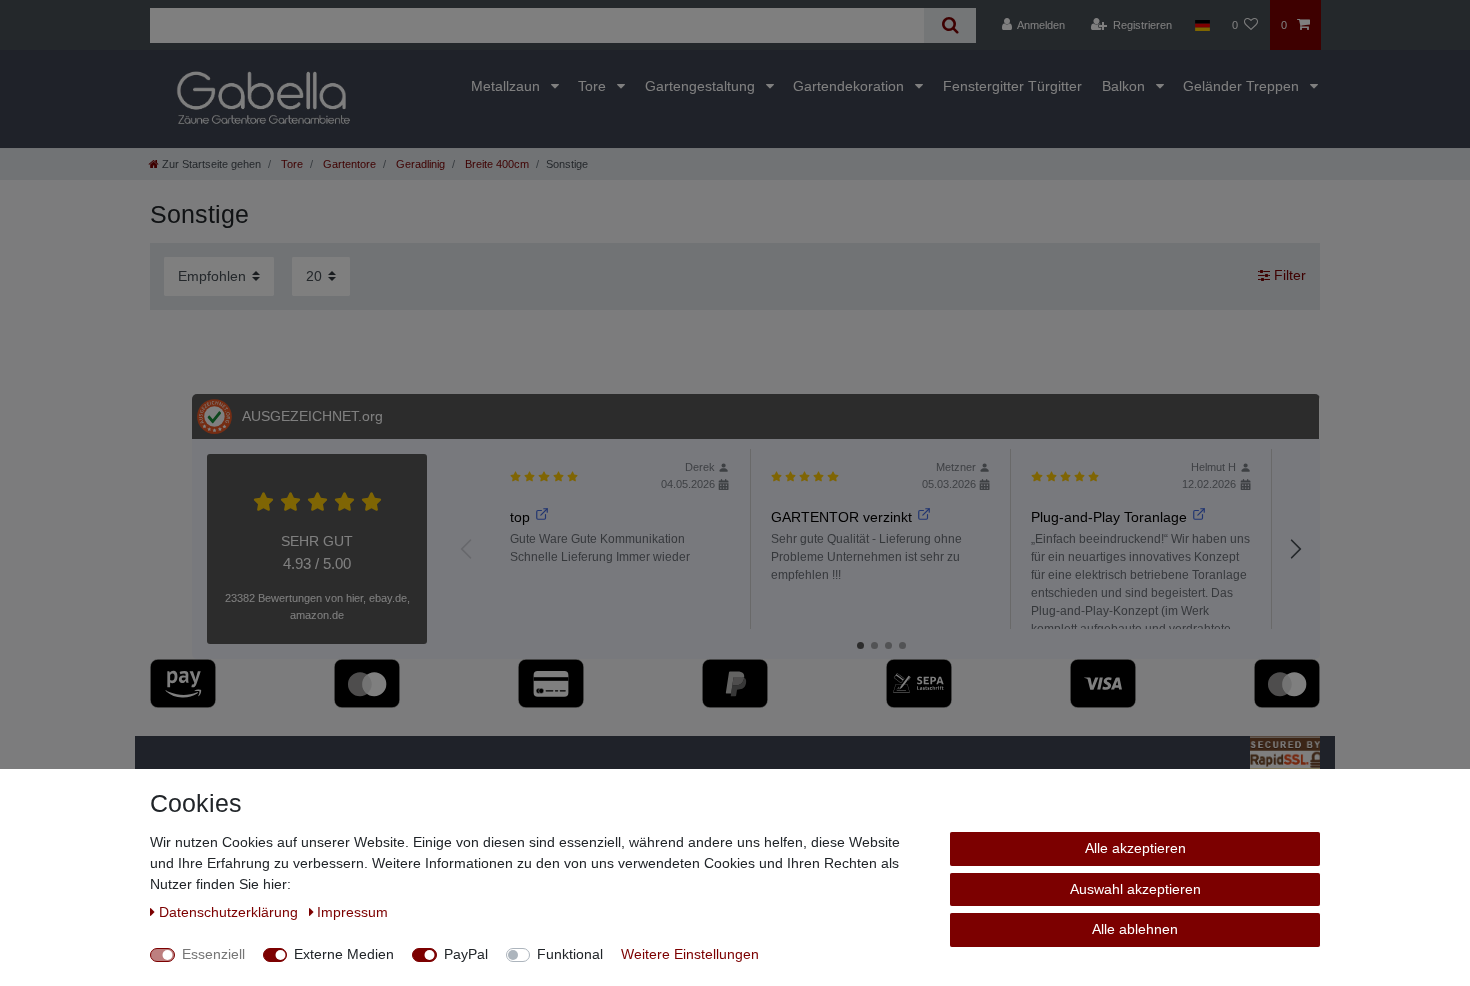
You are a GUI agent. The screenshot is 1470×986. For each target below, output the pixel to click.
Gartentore (348, 164)
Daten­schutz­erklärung (230, 912)
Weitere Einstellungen (690, 954)
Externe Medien (344, 954)
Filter (1288, 276)
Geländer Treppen (1243, 86)
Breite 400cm (495, 164)
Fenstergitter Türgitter (1012, 86)
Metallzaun (507, 86)
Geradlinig (419, 164)
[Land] (1201, 25)
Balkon (1125, 86)
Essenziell (213, 954)
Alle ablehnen (1135, 929)
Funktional (570, 954)
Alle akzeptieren (1135, 848)
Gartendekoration (850, 86)
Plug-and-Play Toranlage (1109, 517)
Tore (594, 86)
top (520, 517)
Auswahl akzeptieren (1135, 889)
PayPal (466, 954)
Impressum (352, 912)
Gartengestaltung (702, 86)
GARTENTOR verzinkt (841, 517)
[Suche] (949, 25)
